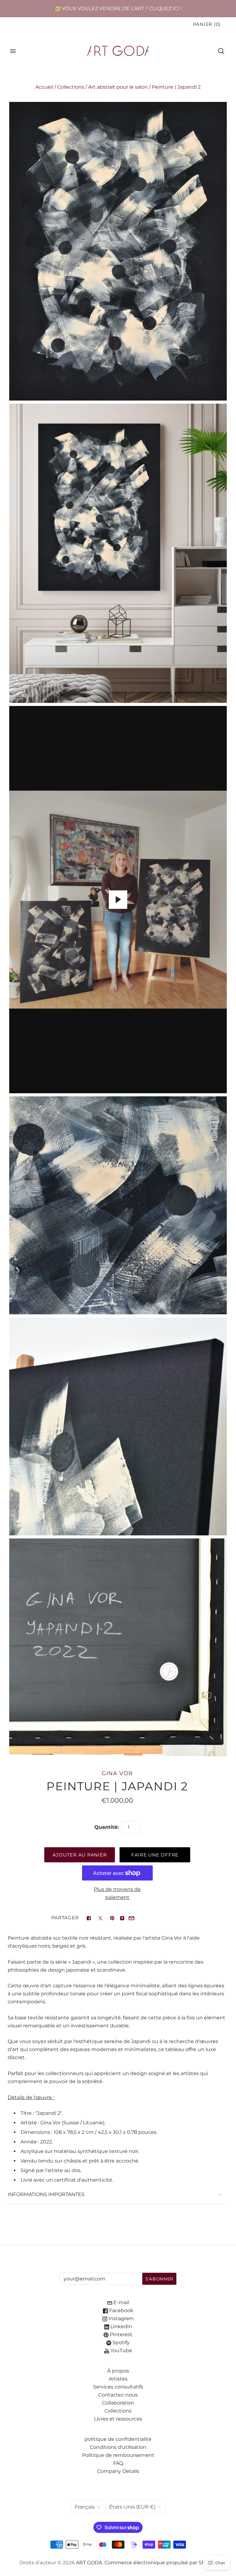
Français (85, 2507)
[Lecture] (118, 900)
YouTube (121, 2350)
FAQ (118, 2463)
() (207, 24)
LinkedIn (121, 2326)
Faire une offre (155, 1855)
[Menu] (13, 51)
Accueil (44, 87)
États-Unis (132, 2507)
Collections (71, 87)
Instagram (120, 2318)
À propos (118, 2371)
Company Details (118, 2471)
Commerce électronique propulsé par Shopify (161, 2563)
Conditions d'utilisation (118, 2447)
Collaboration (118, 2403)
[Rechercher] (221, 51)
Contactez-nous (118, 2395)
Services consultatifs (118, 2387)
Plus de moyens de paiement (117, 1893)
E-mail (121, 2302)
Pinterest (120, 2334)
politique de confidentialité (118, 2439)
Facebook (121, 2310)
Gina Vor (117, 1773)
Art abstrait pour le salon (118, 87)
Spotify (120, 2342)
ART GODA (89, 2563)
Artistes (118, 2379)
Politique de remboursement (118, 2455)
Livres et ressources (118, 2419)
